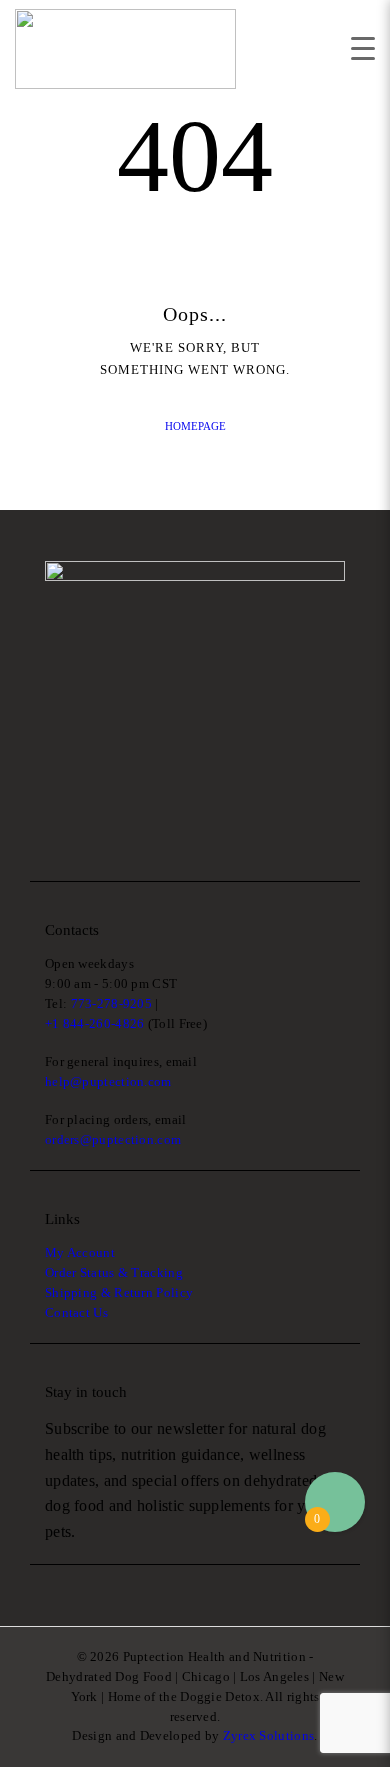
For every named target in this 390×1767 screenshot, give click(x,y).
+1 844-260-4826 (95, 1023)
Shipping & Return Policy (119, 1292)
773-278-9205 (112, 1003)
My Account (80, 1252)
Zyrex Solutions (269, 1735)
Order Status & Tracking (114, 1272)
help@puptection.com (108, 1081)
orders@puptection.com (113, 1139)
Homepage (195, 426)
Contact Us (76, 1312)
